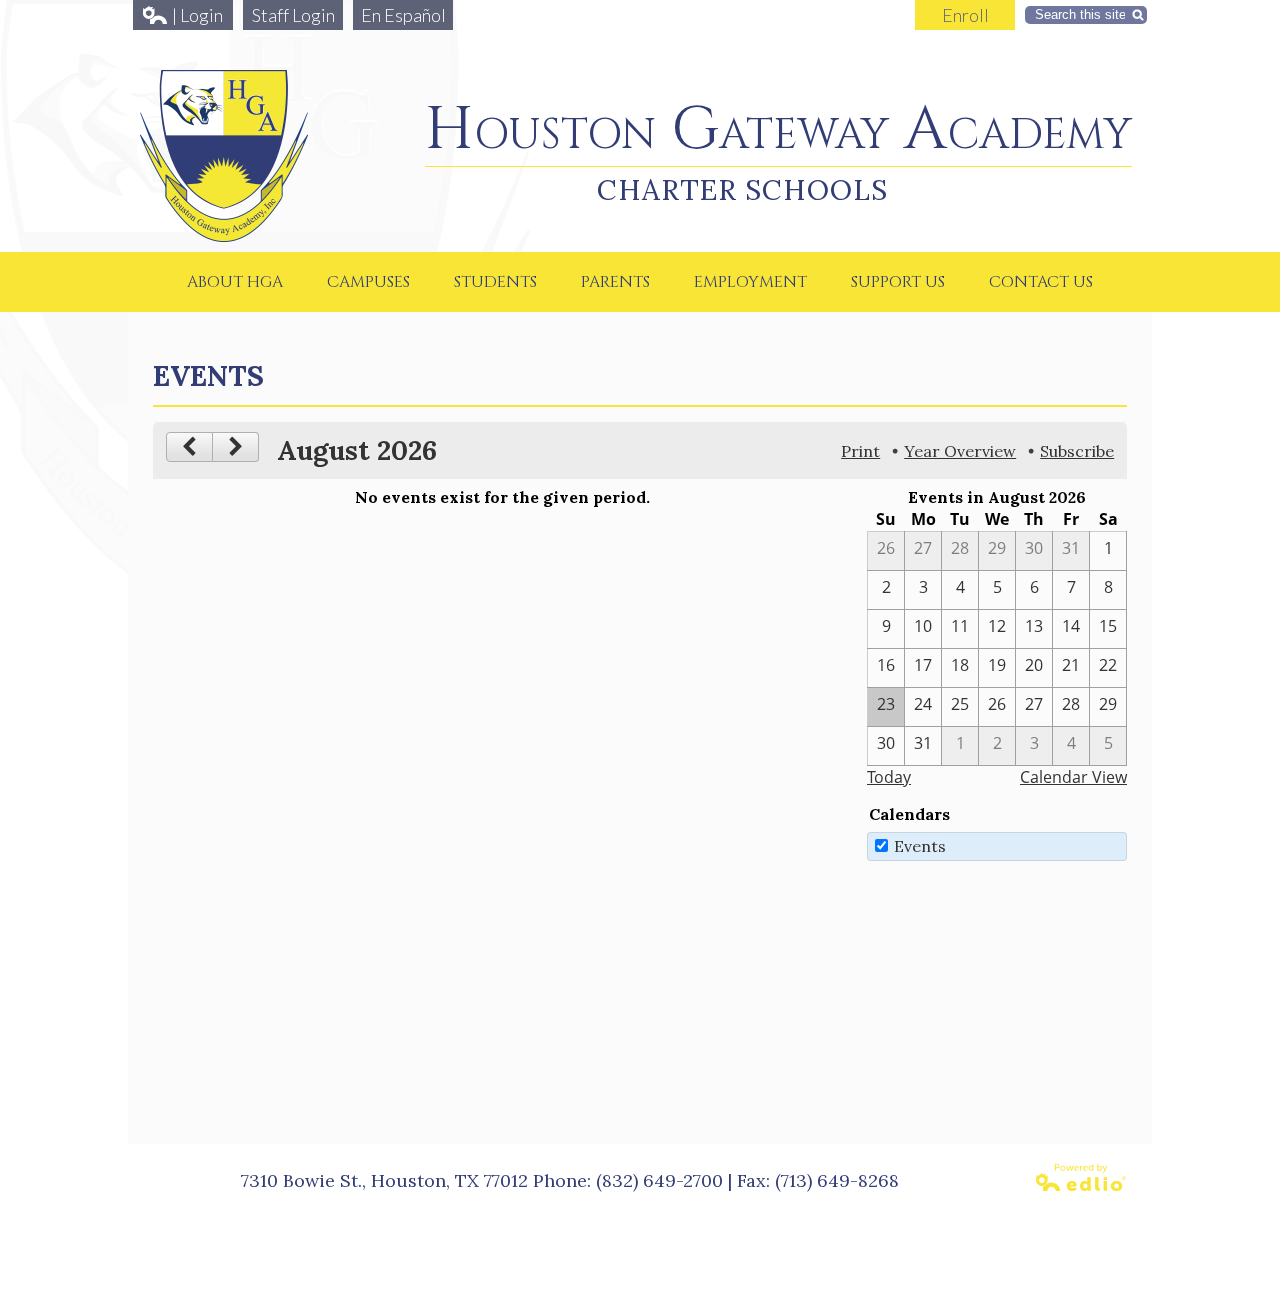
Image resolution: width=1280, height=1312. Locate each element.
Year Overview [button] (960, 451)
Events (920, 846)
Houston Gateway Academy (778, 129)
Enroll (965, 15)
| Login (197, 15)
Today (889, 777)
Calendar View (1073, 777)
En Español (403, 15)
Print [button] (860, 451)
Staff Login (293, 15)
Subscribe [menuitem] (1077, 451)
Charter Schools (742, 190)
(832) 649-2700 (659, 1180)
